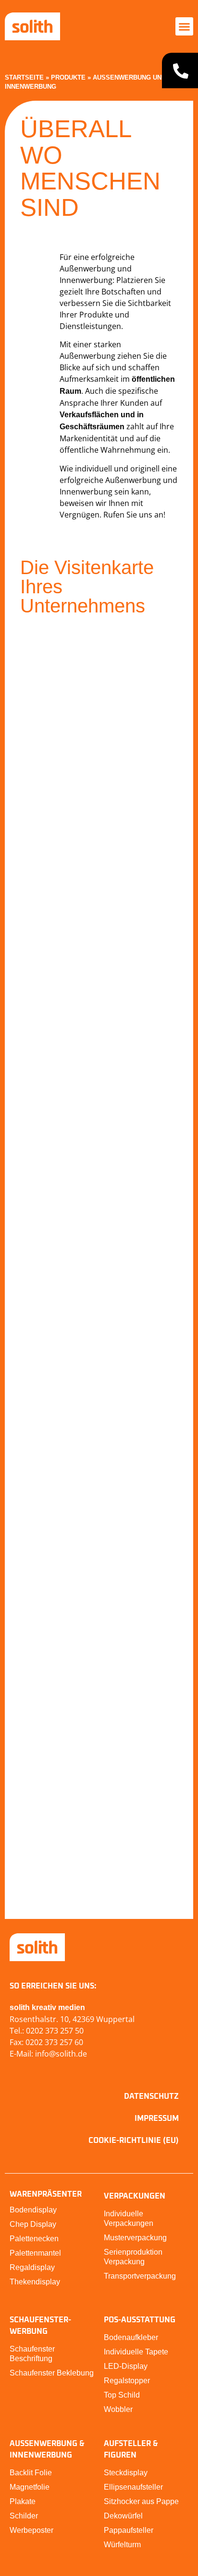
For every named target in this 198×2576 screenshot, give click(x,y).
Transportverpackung (140, 2276)
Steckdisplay (126, 2473)
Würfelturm (122, 2545)
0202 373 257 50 (55, 2031)
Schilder (24, 2516)
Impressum (157, 2118)
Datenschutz (151, 2096)
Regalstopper (127, 2381)
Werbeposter (31, 2530)
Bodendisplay (33, 2210)
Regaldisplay (32, 2267)
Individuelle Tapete (136, 2352)
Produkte (68, 77)
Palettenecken (34, 2239)
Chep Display (33, 2224)
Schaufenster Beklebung (52, 2373)
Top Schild (122, 2395)
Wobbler (118, 2409)
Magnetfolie (30, 2487)
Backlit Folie (31, 2473)
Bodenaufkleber (131, 2337)
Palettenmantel (35, 2253)
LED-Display (126, 2366)
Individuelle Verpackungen (129, 2218)
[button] (185, 26)
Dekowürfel (123, 2516)
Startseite (24, 77)
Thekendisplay (35, 2282)
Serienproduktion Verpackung (133, 2257)
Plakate (23, 2501)
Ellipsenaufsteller (133, 2487)
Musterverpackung (135, 2238)
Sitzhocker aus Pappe (141, 2501)
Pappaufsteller (129, 2530)
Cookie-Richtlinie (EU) (134, 2141)
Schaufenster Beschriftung (32, 2354)
